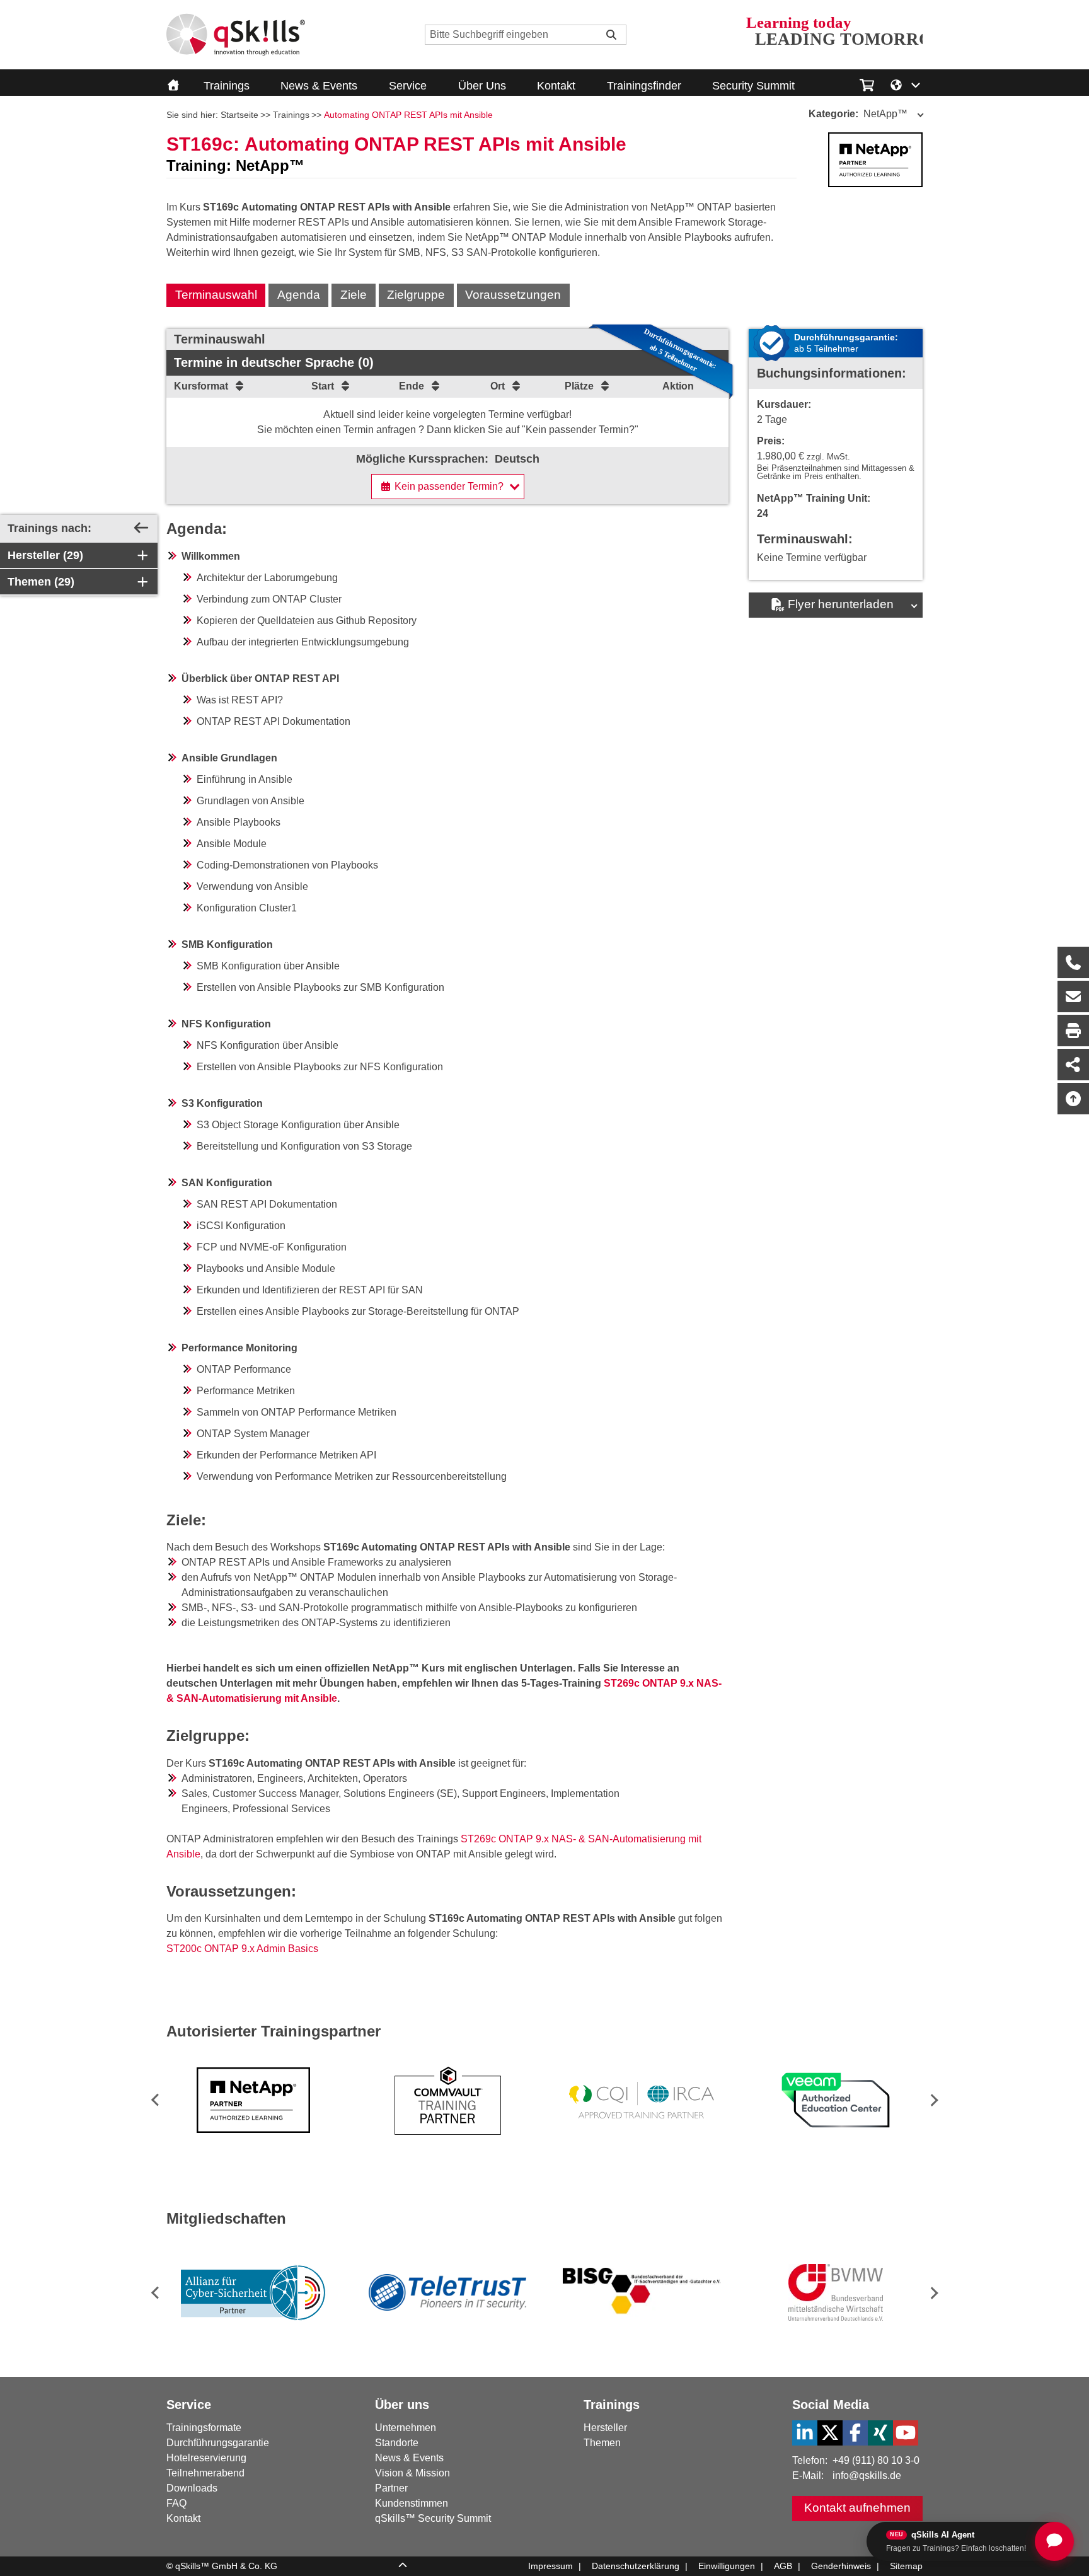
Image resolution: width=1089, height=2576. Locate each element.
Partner (391, 2488)
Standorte (397, 2443)
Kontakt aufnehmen (857, 2508)
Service (408, 86)
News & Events (319, 86)
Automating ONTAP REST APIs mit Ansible (408, 115)
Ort (498, 386)
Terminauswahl (216, 295)
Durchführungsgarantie (218, 2443)
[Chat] (1054, 2541)
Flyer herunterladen (841, 604)
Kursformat (201, 386)
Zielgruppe (416, 295)
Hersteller (605, 2428)
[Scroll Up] (403, 2567)
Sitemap (906, 2566)
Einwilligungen (727, 2566)
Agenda (299, 295)
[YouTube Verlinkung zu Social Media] (906, 2433)
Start (323, 386)
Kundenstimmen (412, 2503)
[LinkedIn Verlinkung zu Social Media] (805, 2433)
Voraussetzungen (513, 295)
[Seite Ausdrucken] (1073, 1031)
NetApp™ (858, 114)
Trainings (227, 86)
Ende (412, 386)
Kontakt (556, 86)
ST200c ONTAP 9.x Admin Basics (242, 1949)
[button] (932, 2100)
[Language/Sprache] (906, 84)
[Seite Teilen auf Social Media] (1073, 1065)
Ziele (354, 295)
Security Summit (753, 86)
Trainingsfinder (644, 86)
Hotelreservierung (206, 2458)
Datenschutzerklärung (636, 2566)
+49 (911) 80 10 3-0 (876, 2460)
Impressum (550, 2566)
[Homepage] (236, 35)
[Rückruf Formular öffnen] (1073, 962)
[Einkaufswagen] (867, 83)
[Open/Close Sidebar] (141, 528)
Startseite (239, 115)
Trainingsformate (204, 2428)
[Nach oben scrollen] (1073, 1099)
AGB (783, 2566)
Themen (602, 2443)
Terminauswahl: (805, 539)
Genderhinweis (841, 2566)
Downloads (192, 2488)
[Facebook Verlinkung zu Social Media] (855, 2433)
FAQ (176, 2503)
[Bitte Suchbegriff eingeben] (611, 35)
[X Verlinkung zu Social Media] (830, 2433)
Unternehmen (406, 2428)
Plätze (579, 386)
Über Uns (482, 86)
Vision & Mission (412, 2473)
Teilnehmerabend (205, 2473)
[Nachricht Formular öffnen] (1073, 996)
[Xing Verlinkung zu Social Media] (880, 2433)
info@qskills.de (867, 2475)
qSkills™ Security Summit (433, 2518)
